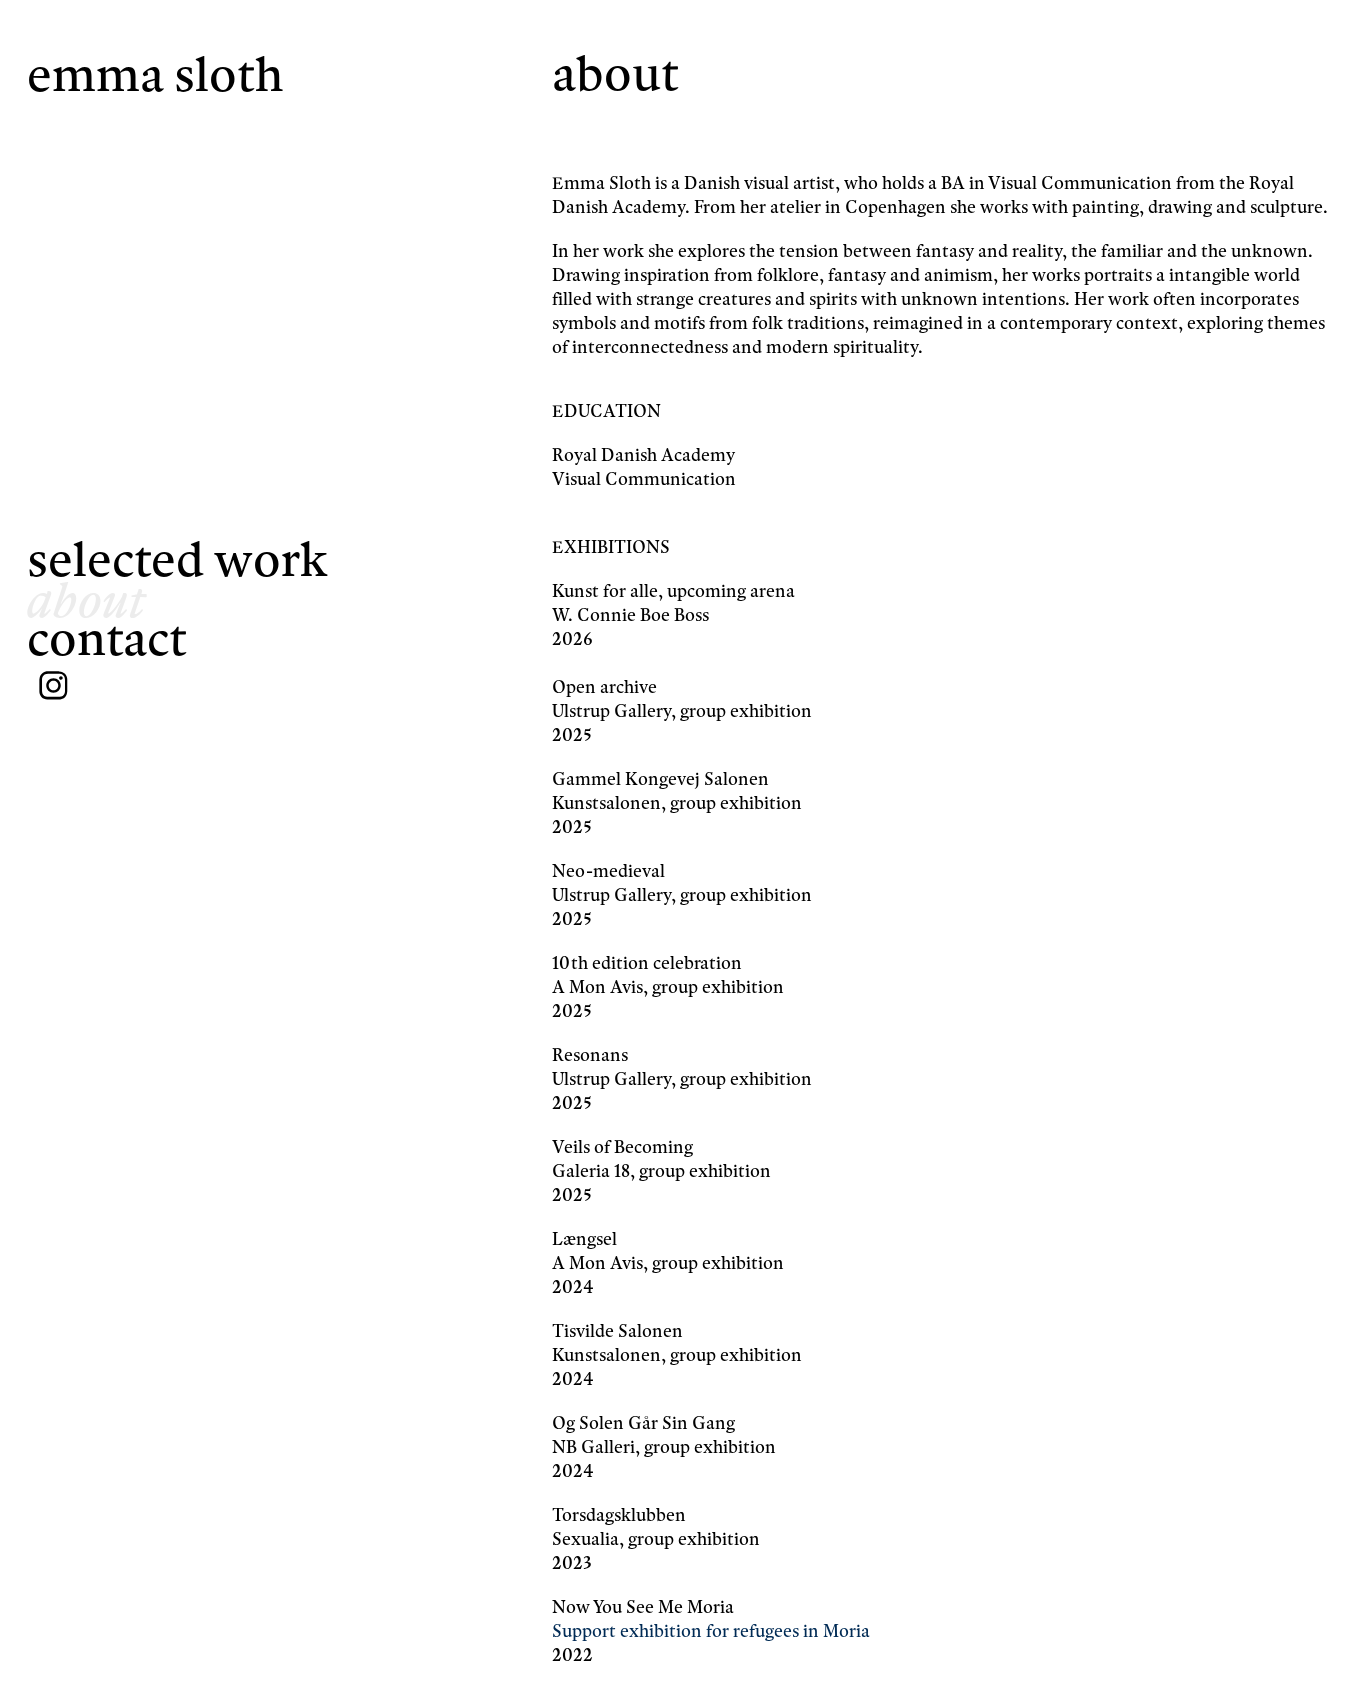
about (86, 599)
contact (107, 638)
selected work (177, 559)
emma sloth (155, 74)
